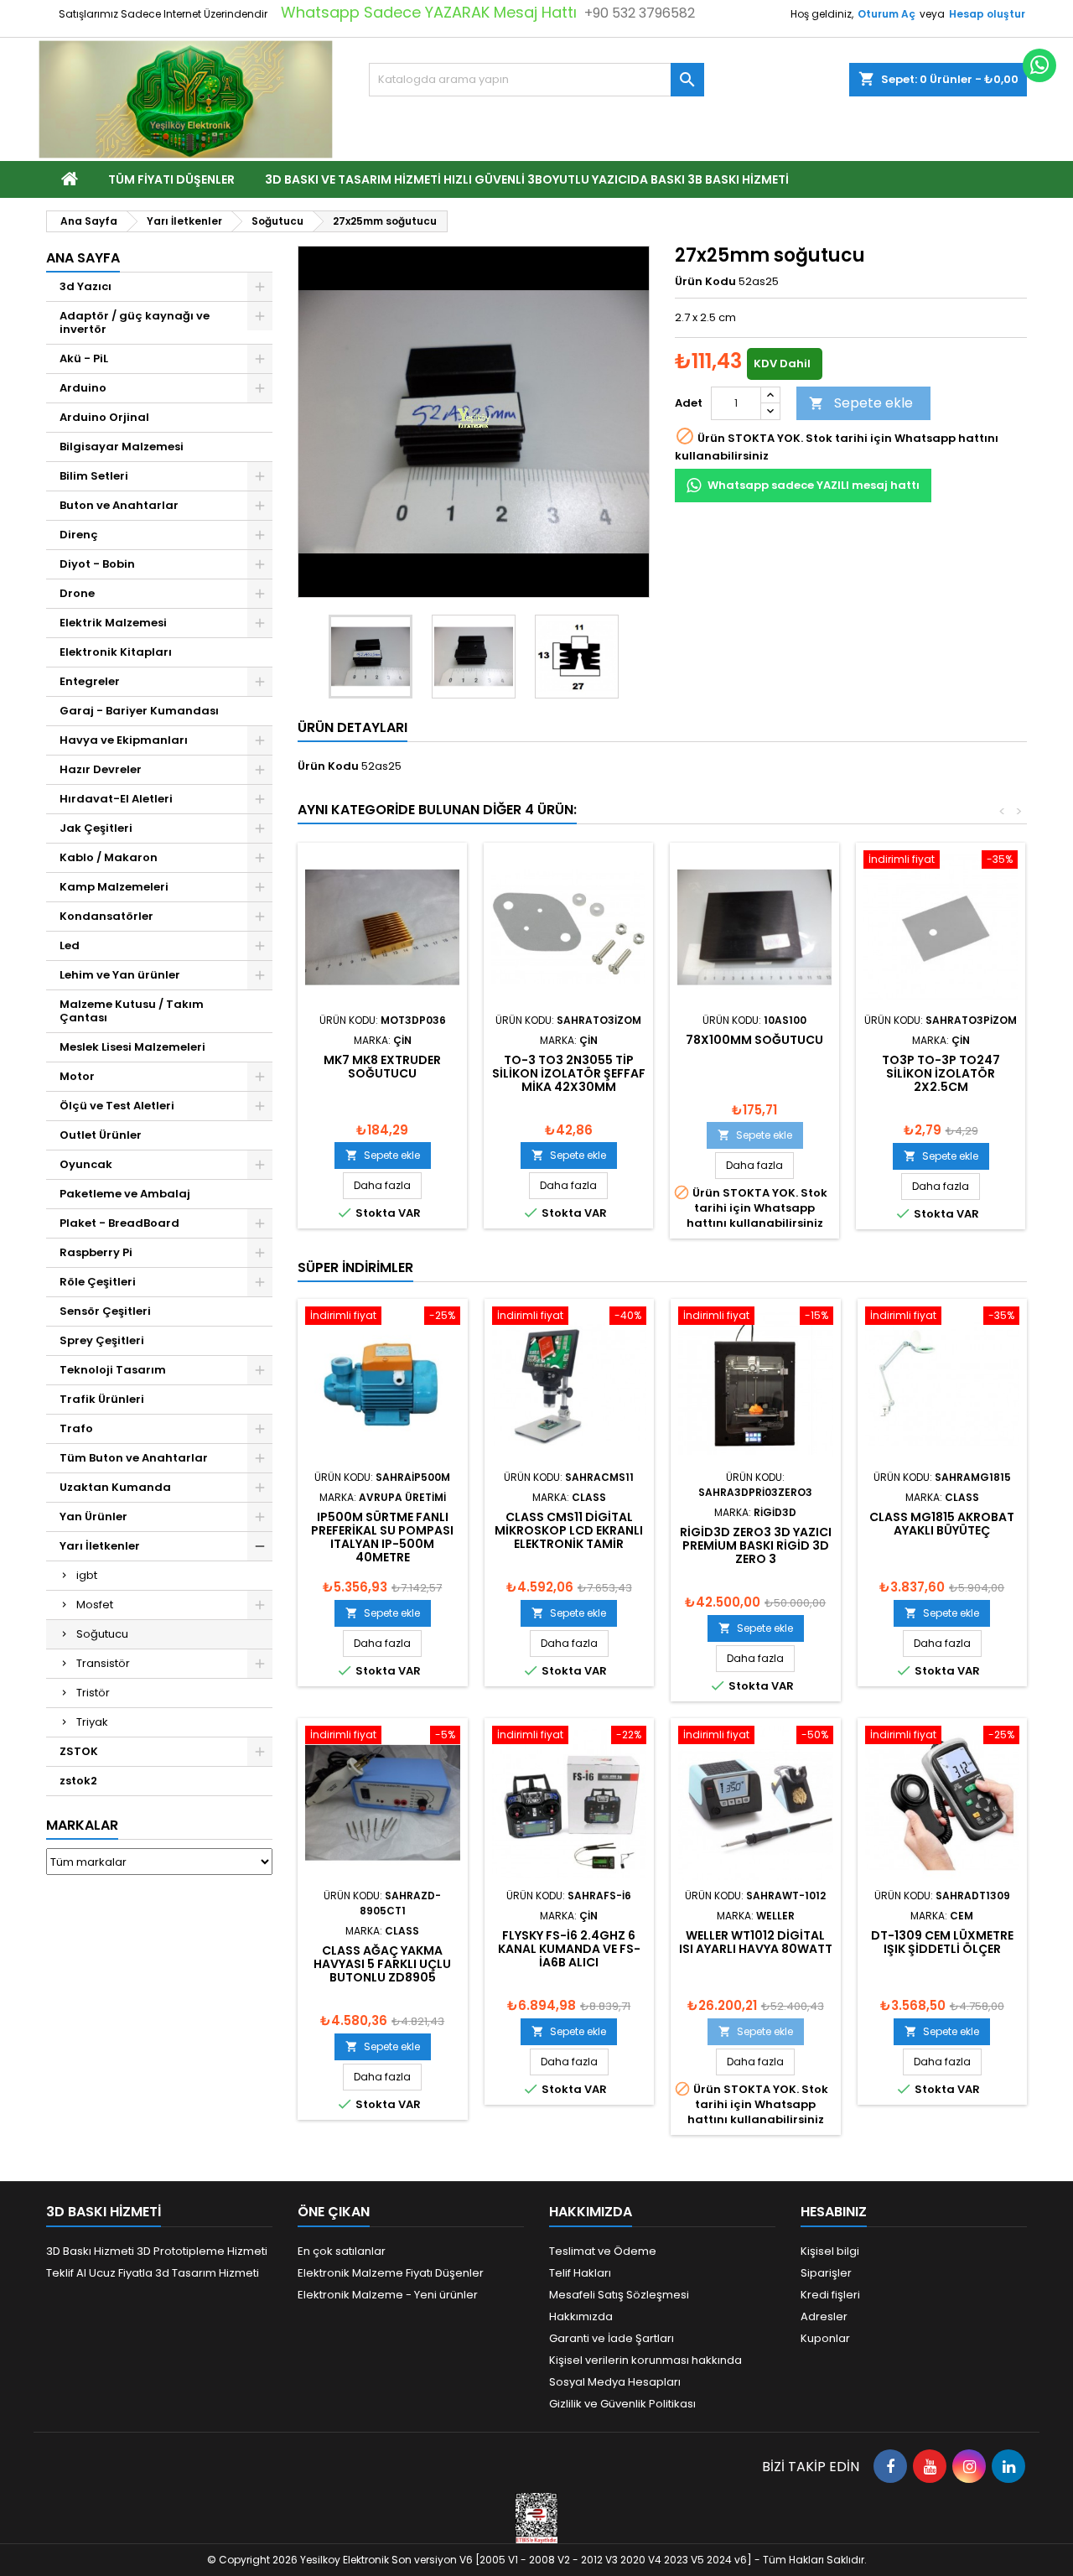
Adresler (824, 2316)
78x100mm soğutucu (754, 1040)
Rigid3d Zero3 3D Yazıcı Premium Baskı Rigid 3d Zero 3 (756, 1545)
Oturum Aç (886, 14)
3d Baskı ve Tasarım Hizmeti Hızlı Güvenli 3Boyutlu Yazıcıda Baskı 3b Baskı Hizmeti (527, 179)
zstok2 (78, 1781)
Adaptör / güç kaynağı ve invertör (135, 322)
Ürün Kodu (705, 282)
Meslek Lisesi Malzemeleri (132, 1047)
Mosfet (95, 1605)
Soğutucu (102, 1634)
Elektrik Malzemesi (113, 623)
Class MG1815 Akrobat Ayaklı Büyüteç (942, 1524)
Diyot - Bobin (97, 564)
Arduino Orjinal (104, 417)
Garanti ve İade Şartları (612, 2338)
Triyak (92, 1722)
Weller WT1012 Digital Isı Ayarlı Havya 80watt (756, 1942)
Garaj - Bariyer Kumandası (139, 711)
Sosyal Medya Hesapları (615, 2382)
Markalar (82, 1825)
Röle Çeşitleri (98, 1282)
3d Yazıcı (86, 286)
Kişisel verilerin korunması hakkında (645, 2360)
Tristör (93, 1693)
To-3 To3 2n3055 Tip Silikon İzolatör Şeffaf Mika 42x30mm (569, 1073)
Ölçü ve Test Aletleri (117, 1106)
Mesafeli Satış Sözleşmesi (619, 2295)
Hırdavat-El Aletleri (116, 799)
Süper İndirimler (355, 1267)
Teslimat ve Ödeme (603, 2251)
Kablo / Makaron (109, 857)
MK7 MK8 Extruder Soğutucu (382, 1067)
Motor (77, 1076)
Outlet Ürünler (101, 1135)
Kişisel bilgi (830, 2251)
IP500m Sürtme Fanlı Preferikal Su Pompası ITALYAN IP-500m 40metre (382, 1537)
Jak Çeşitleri (96, 828)
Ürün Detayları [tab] (352, 727)
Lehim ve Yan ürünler (120, 975)
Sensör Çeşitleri (105, 1311)
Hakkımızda (581, 2316)
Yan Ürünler (93, 1517)
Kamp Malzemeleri (114, 887)
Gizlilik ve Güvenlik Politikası (622, 2404)
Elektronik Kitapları (116, 652)
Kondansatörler (106, 916)
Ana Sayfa (83, 258)
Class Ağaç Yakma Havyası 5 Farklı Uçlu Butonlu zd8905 (382, 1964)
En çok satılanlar (342, 2251)
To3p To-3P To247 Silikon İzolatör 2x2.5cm (941, 1073)
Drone (77, 593)
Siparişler (826, 2273)
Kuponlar (825, 2338)
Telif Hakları (580, 2273)
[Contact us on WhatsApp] (1039, 65)
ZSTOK (79, 1751)
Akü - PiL (84, 358)
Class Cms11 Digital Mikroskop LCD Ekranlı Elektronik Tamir (569, 1530)
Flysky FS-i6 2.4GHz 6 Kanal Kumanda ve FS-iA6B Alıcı (569, 1949)
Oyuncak (86, 1164)
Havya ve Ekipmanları (124, 740)
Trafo (76, 1428)
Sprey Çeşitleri (102, 1340)
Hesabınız (834, 2212)
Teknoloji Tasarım (113, 1370)
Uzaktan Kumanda (115, 1487)
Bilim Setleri (94, 476)
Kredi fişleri (830, 2295)
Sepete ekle (861, 403)
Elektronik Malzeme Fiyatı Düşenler (391, 2273)
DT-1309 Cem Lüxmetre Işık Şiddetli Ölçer (942, 1942)
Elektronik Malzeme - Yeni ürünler (388, 2295)
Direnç (79, 535)
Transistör (103, 1663)
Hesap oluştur (987, 14)
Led (70, 945)
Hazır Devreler (101, 769)
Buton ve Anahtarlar (119, 505)
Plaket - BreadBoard (119, 1223)
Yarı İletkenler (100, 1546)
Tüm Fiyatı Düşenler (171, 179)
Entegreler (90, 681)
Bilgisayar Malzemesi (122, 447)
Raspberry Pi (96, 1252)
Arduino (83, 388)
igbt (87, 1575)
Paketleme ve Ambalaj (125, 1194)
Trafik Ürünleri (102, 1399)
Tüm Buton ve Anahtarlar (134, 1458)
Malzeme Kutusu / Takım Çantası (132, 1011)
